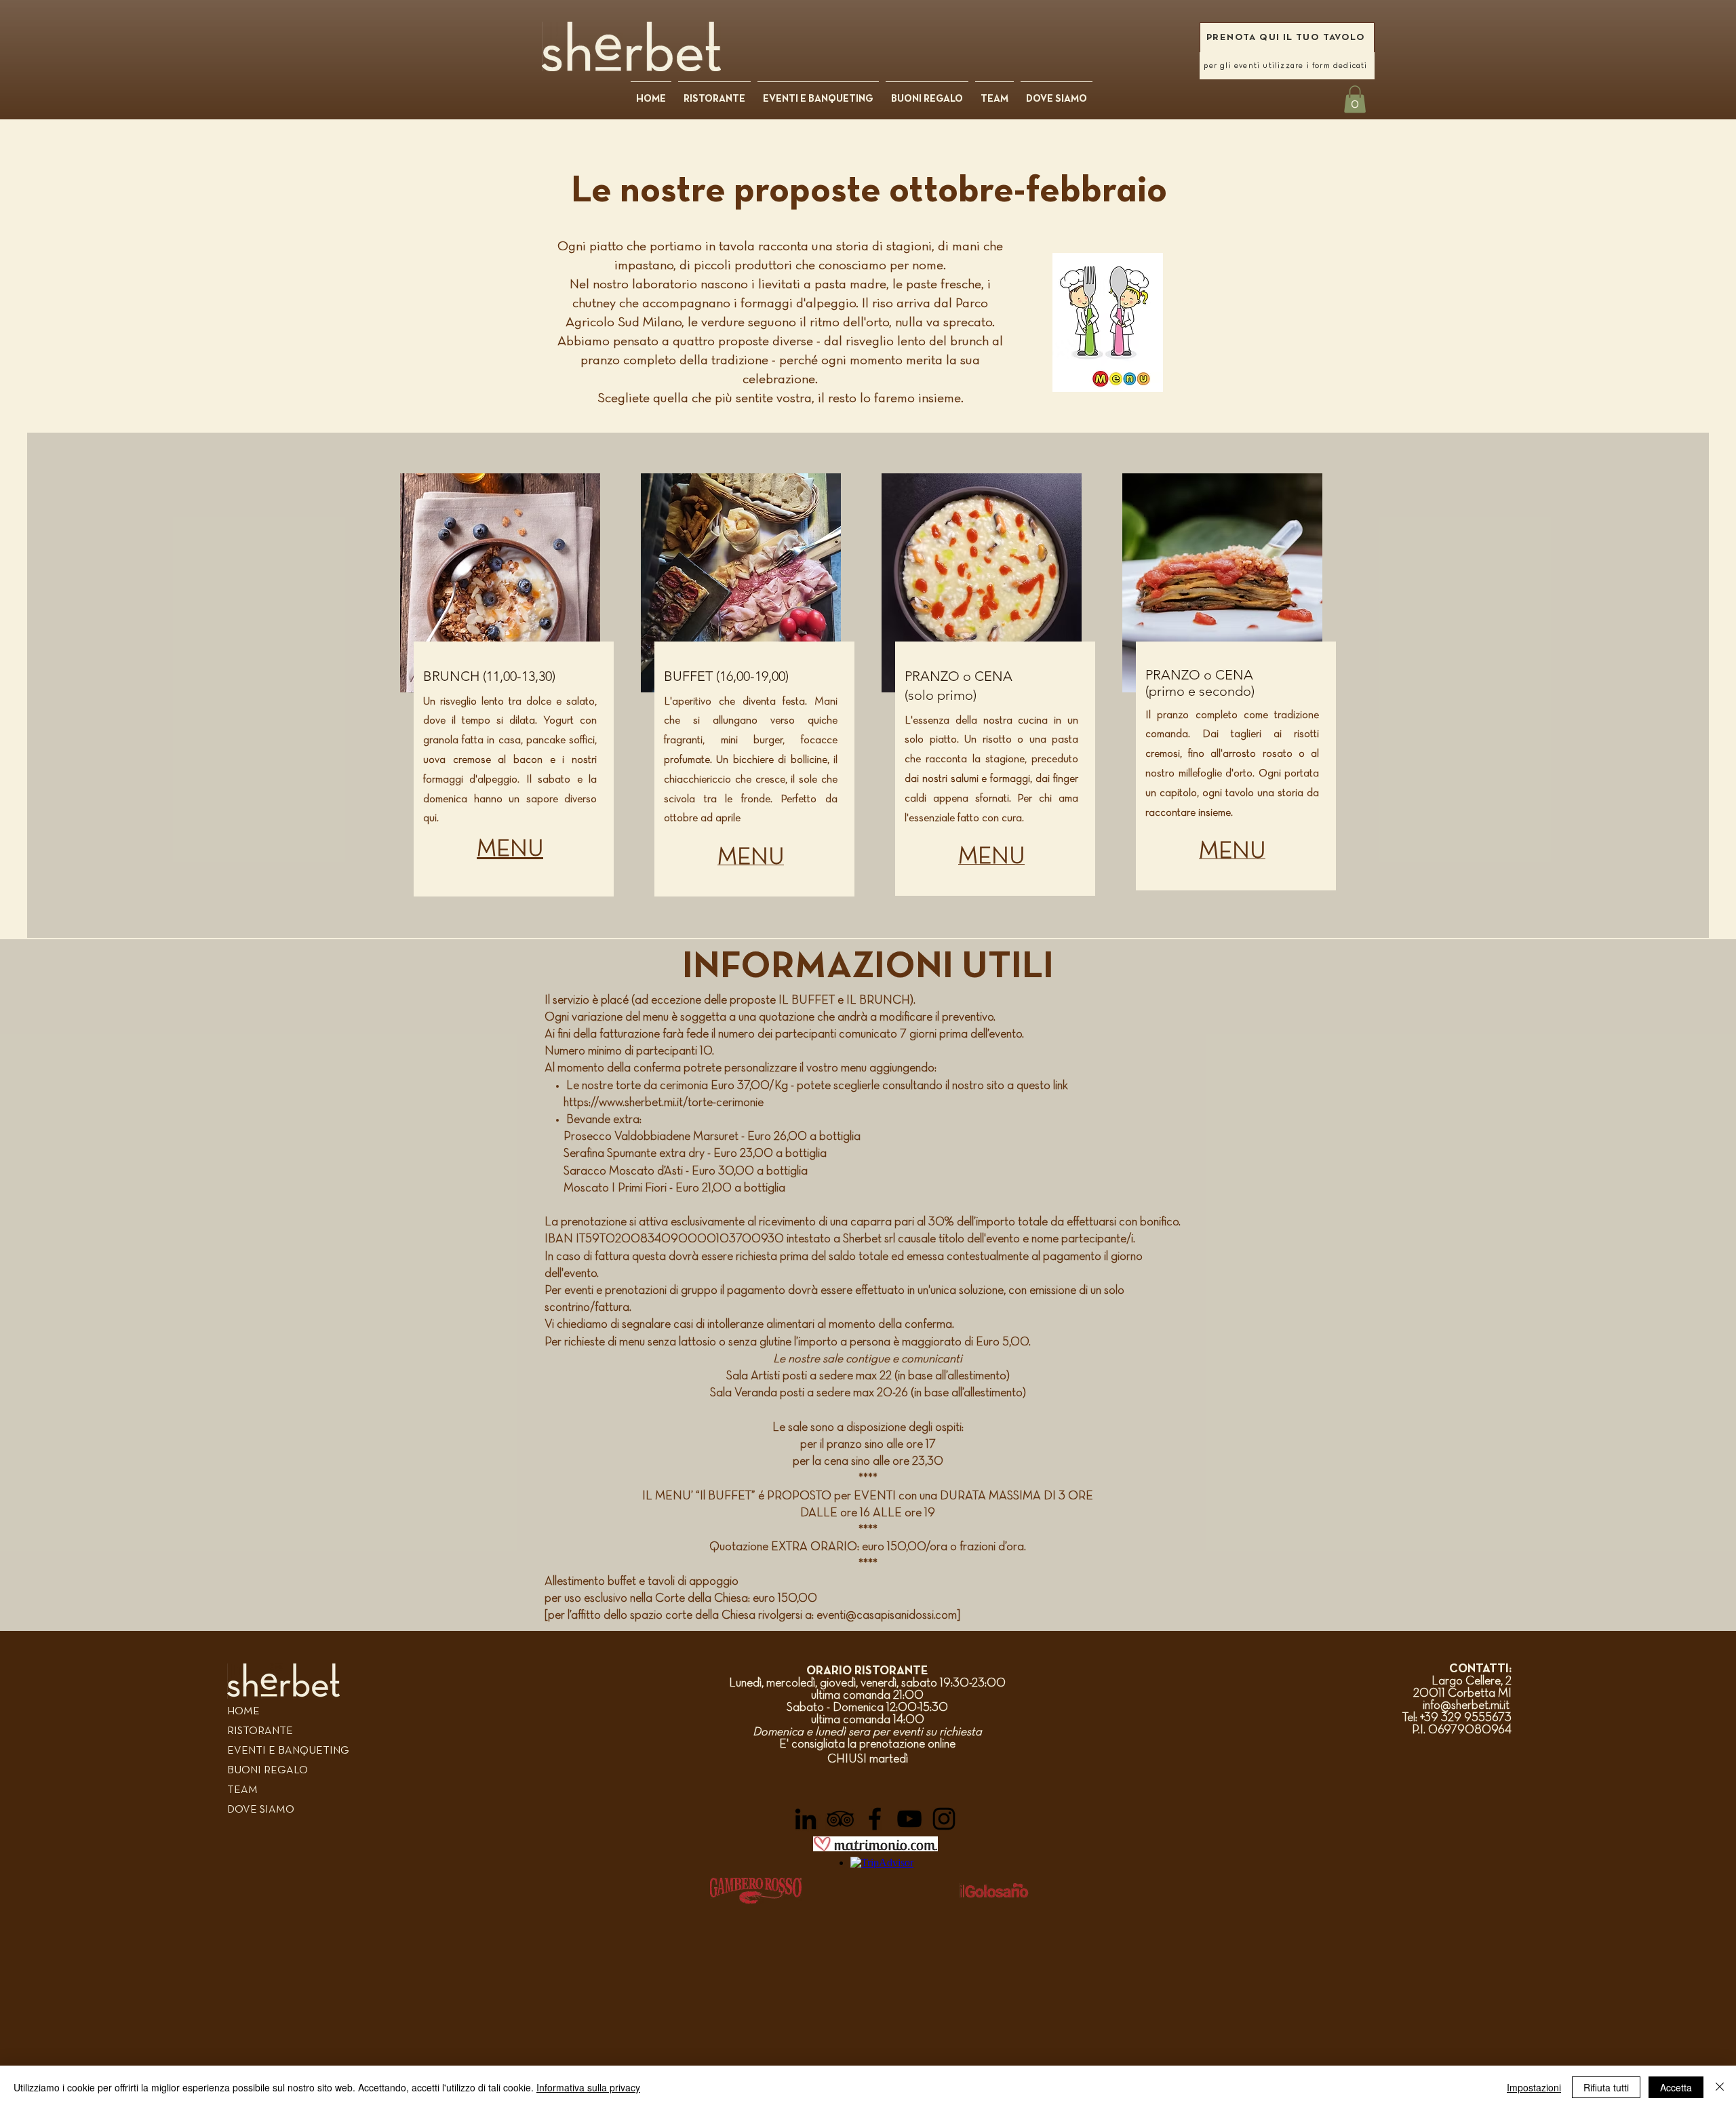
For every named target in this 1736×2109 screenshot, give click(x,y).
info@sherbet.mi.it (1467, 1706)
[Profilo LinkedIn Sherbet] (806, 1819)
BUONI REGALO (268, 1771)
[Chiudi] (1720, 2087)
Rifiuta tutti (1606, 2087)
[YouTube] (909, 1819)
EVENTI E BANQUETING (288, 1751)
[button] (1355, 99)
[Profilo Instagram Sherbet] (944, 1819)
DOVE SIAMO (261, 1810)
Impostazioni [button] (1534, 2087)
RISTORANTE (260, 1731)
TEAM (242, 1790)
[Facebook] (875, 1819)
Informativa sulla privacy (588, 2087)
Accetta (1676, 2087)
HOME (243, 1712)
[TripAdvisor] (840, 1819)
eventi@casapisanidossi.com (887, 1616)
